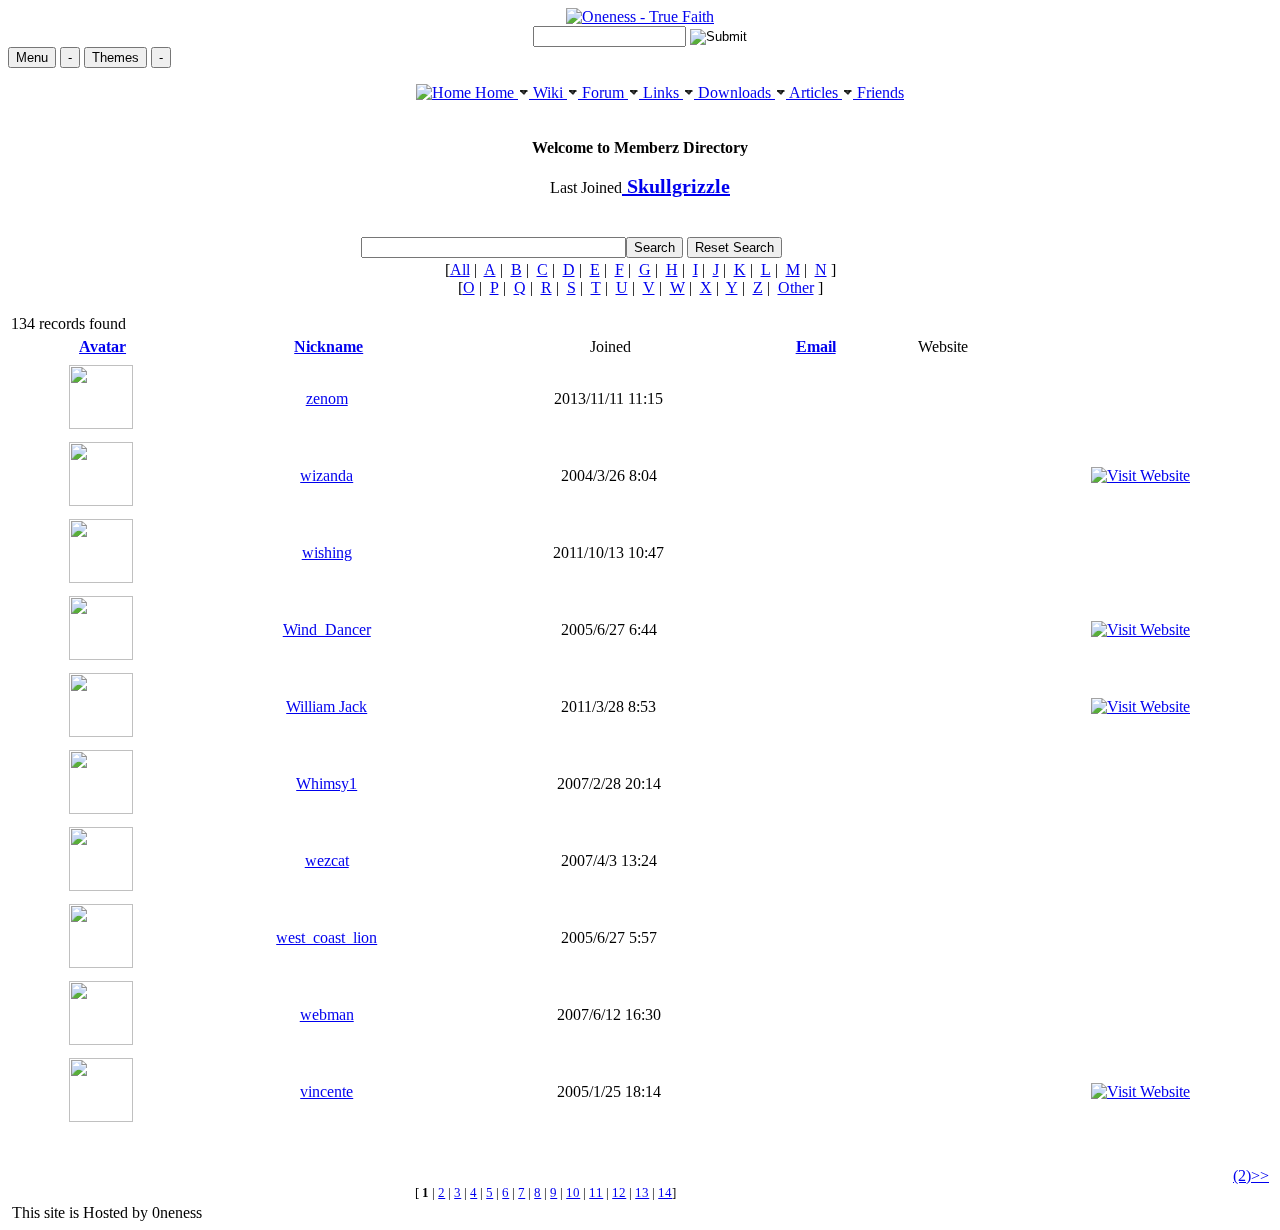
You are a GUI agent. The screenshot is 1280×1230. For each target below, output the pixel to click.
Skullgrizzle (676, 186)
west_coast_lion (326, 937)
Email (816, 346)
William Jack (326, 706)
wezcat (327, 860)
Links (661, 92)
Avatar (102, 346)
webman (327, 1014)
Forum (603, 92)
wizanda (326, 475)
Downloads (734, 92)
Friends (878, 92)
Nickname (328, 346)
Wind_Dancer (327, 629)
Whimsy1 (326, 783)
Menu (32, 57)
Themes (115, 57)
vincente (326, 1091)
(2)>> (1251, 1175)
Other (796, 287)
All (460, 269)
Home (494, 92)
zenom (327, 398)
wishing (327, 552)
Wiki (548, 92)
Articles (814, 92)
